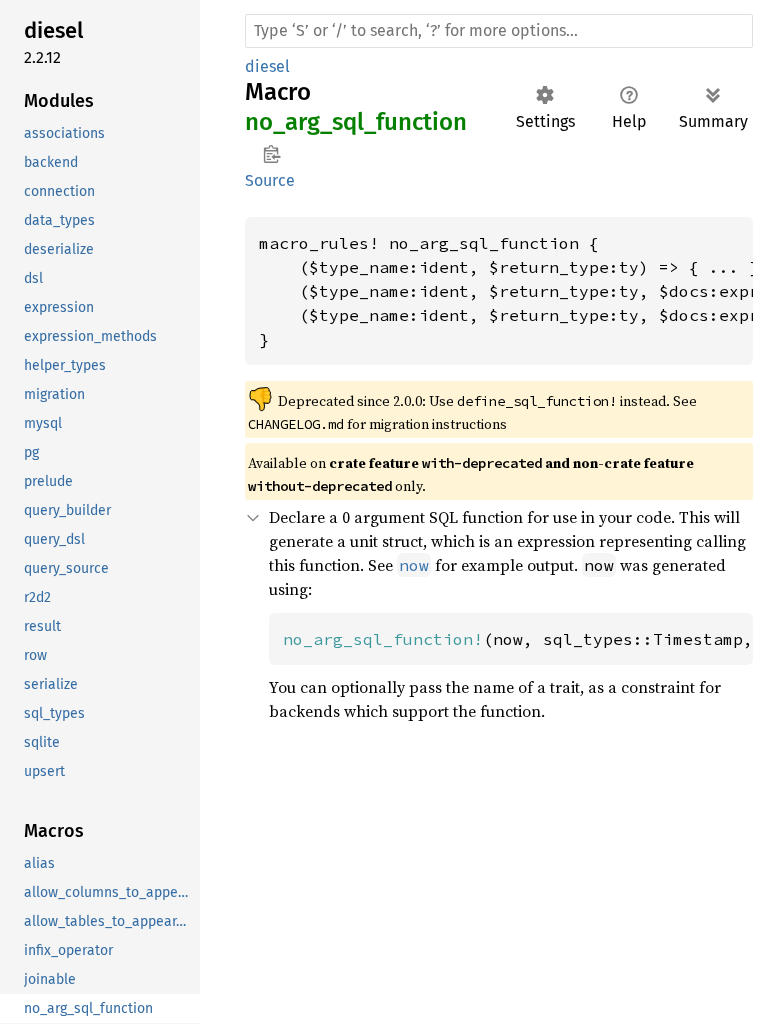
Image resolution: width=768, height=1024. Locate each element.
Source (270, 180)
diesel (267, 66)
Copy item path (271, 154)
